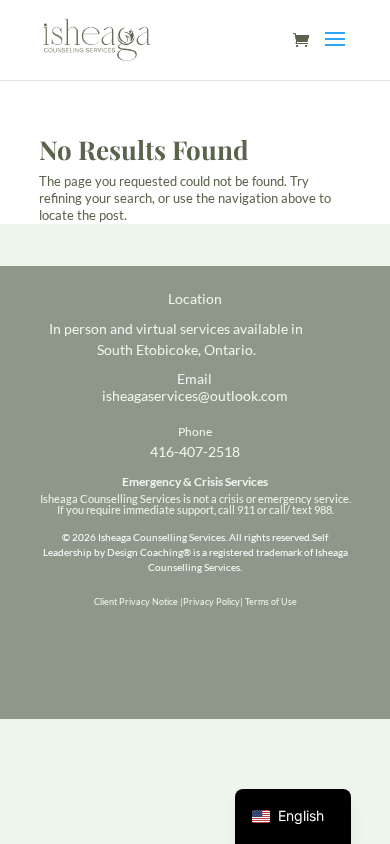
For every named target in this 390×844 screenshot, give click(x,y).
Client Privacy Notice (136, 601)
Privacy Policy (211, 601)
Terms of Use (271, 601)
